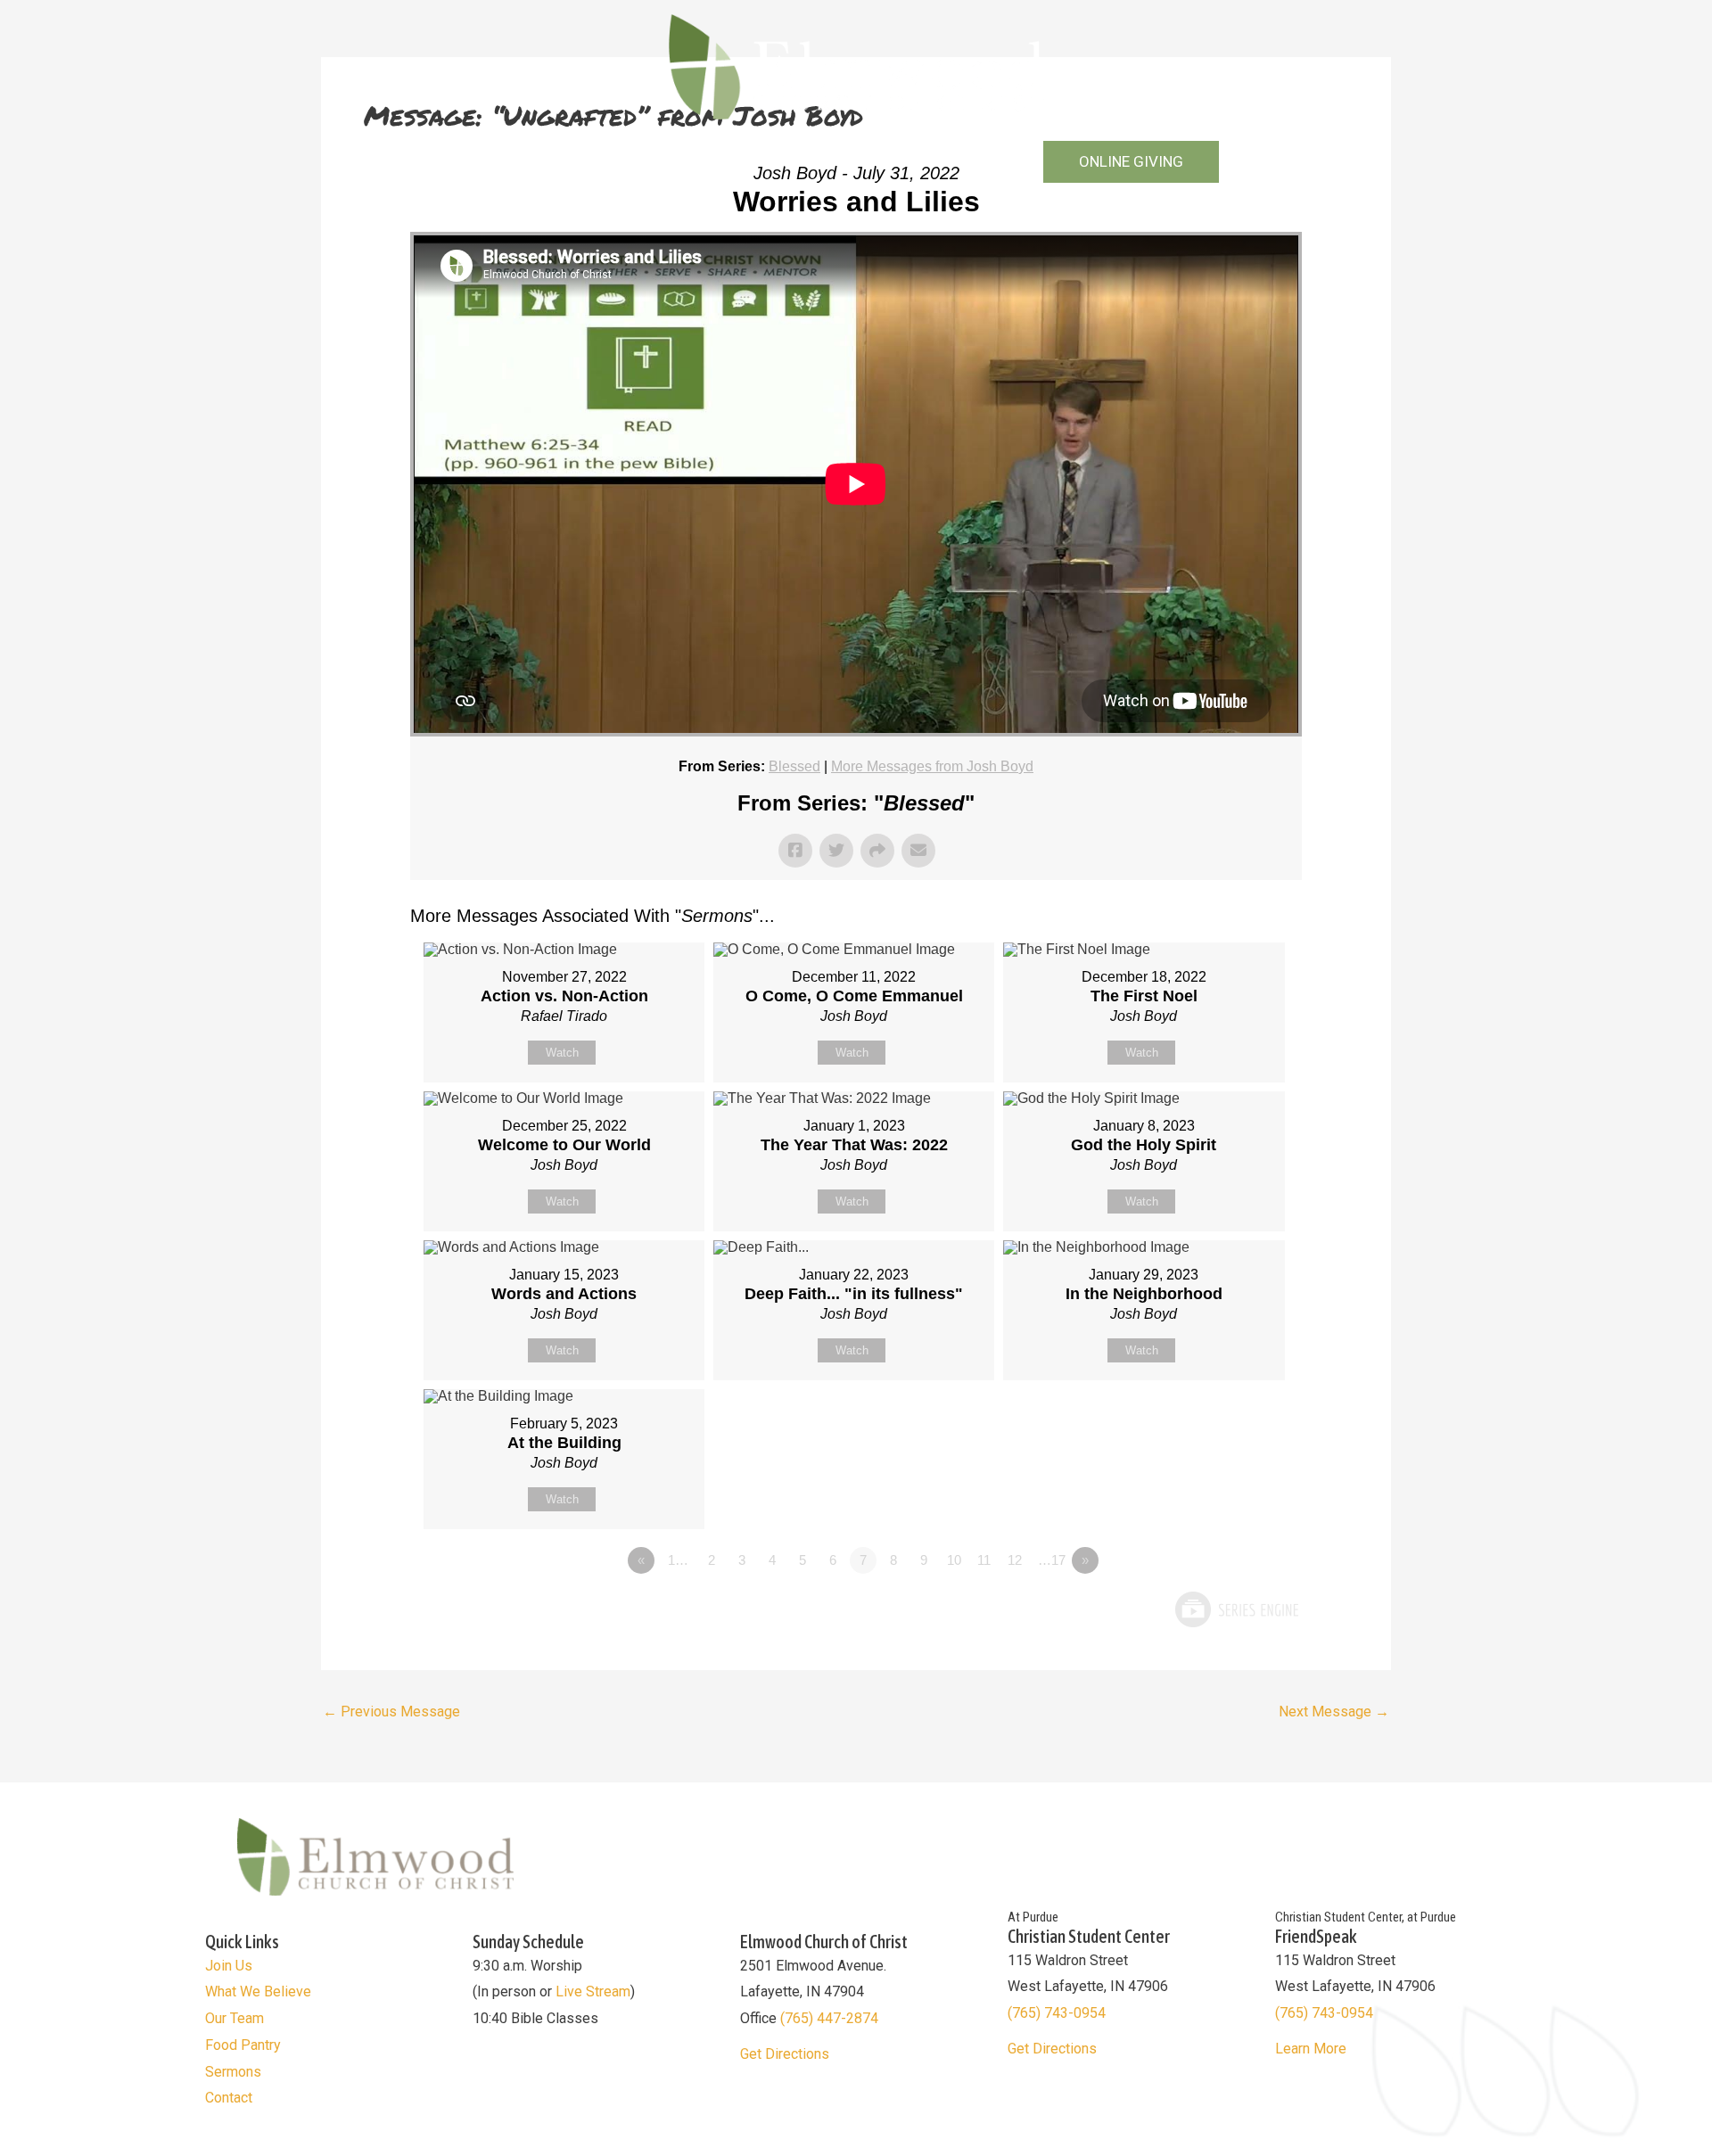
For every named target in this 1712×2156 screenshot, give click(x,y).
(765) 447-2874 (829, 2018)
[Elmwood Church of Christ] (856, 66)
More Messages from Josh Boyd (932, 766)
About (589, 162)
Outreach (681, 162)
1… (678, 1560)
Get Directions (785, 2054)
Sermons (893, 162)
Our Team (235, 2018)
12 (1015, 1560)
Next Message (1334, 1712)
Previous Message (391, 1712)
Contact (991, 162)
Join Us (229, 1966)
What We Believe (258, 1991)
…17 (1052, 1560)
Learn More (1311, 2049)
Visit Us (518, 162)
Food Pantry (243, 2045)
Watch (562, 1053)
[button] (1131, 162)
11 (984, 1560)
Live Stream (593, 1991)
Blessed (794, 766)
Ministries (787, 162)
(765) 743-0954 (1057, 2013)
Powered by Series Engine (1236, 1609)
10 (954, 1560)
